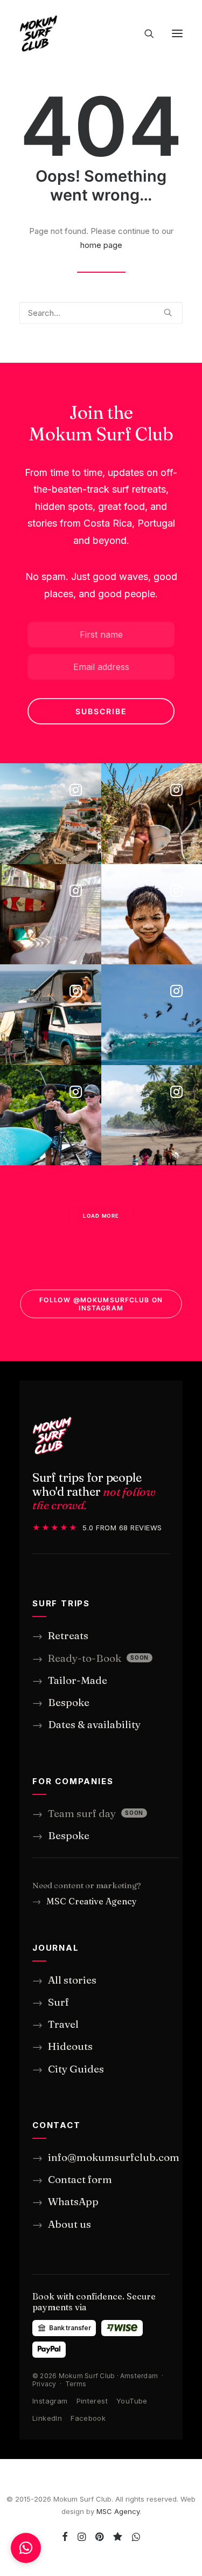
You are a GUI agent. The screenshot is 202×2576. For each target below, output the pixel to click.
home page (101, 245)
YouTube (132, 2401)
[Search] (144, 33)
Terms (76, 2384)
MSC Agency (118, 2511)
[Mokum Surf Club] (39, 33)
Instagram (50, 2401)
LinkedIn (47, 2418)
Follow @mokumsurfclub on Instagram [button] (102, 1304)
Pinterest (92, 2401)
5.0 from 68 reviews (97, 1527)
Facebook (88, 2418)
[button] (177, 33)
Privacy (44, 2384)
